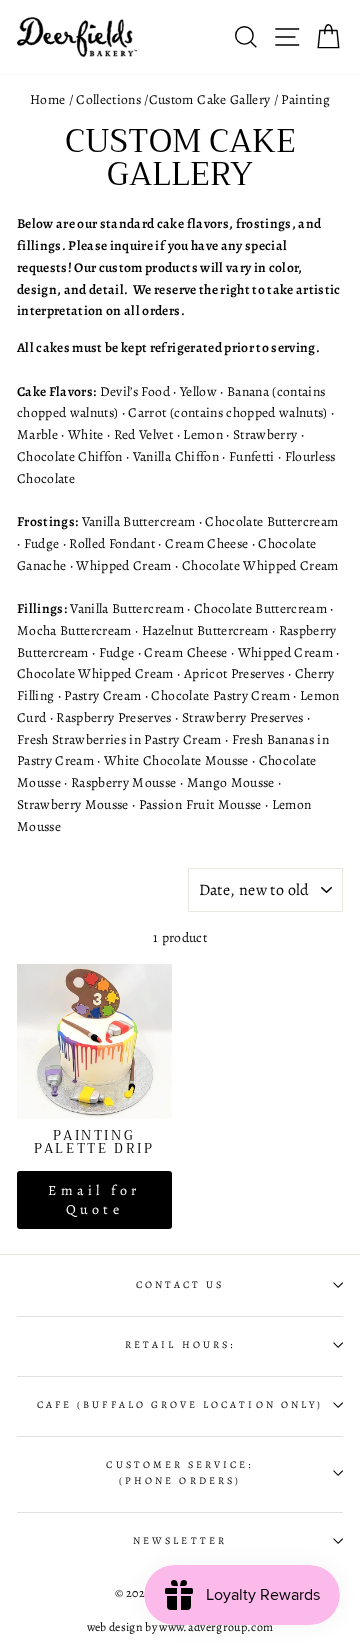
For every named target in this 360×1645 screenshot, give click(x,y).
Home (47, 99)
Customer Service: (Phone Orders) (179, 1473)
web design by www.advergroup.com (180, 1627)
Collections (108, 99)
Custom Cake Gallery (209, 99)
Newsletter (180, 1541)
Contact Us (180, 1285)
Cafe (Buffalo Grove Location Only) (180, 1405)
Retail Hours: (180, 1345)
